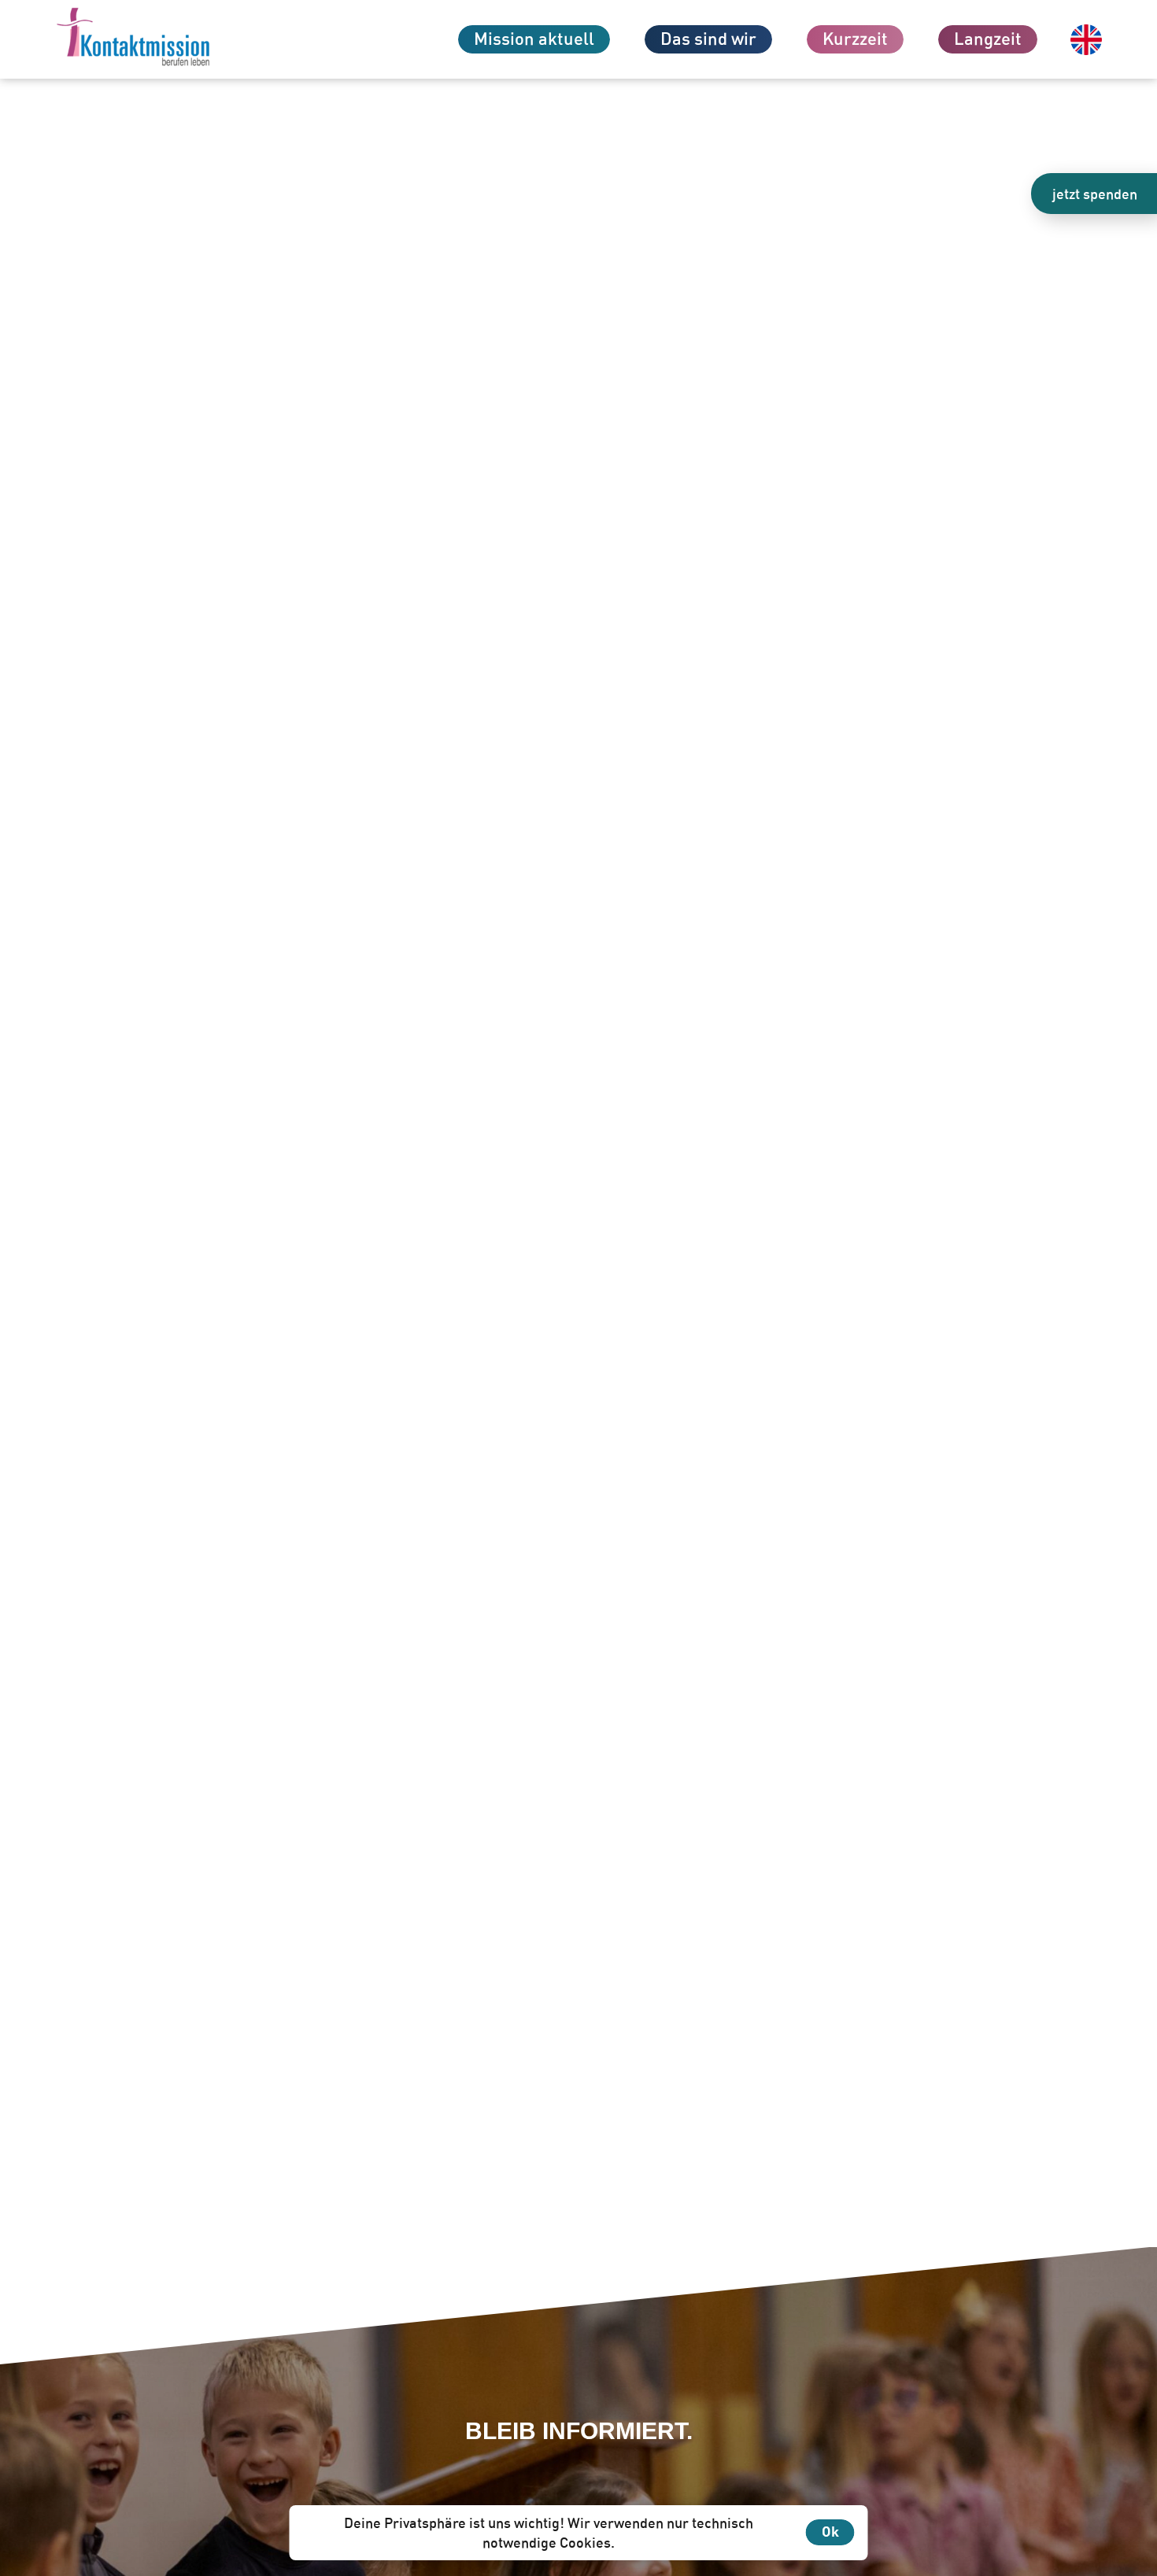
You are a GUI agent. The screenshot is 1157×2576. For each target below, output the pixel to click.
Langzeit (988, 38)
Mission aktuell (534, 38)
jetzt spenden (1095, 194)
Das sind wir (708, 38)
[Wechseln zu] (1086, 40)
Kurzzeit (855, 38)
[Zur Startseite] (161, 39)
